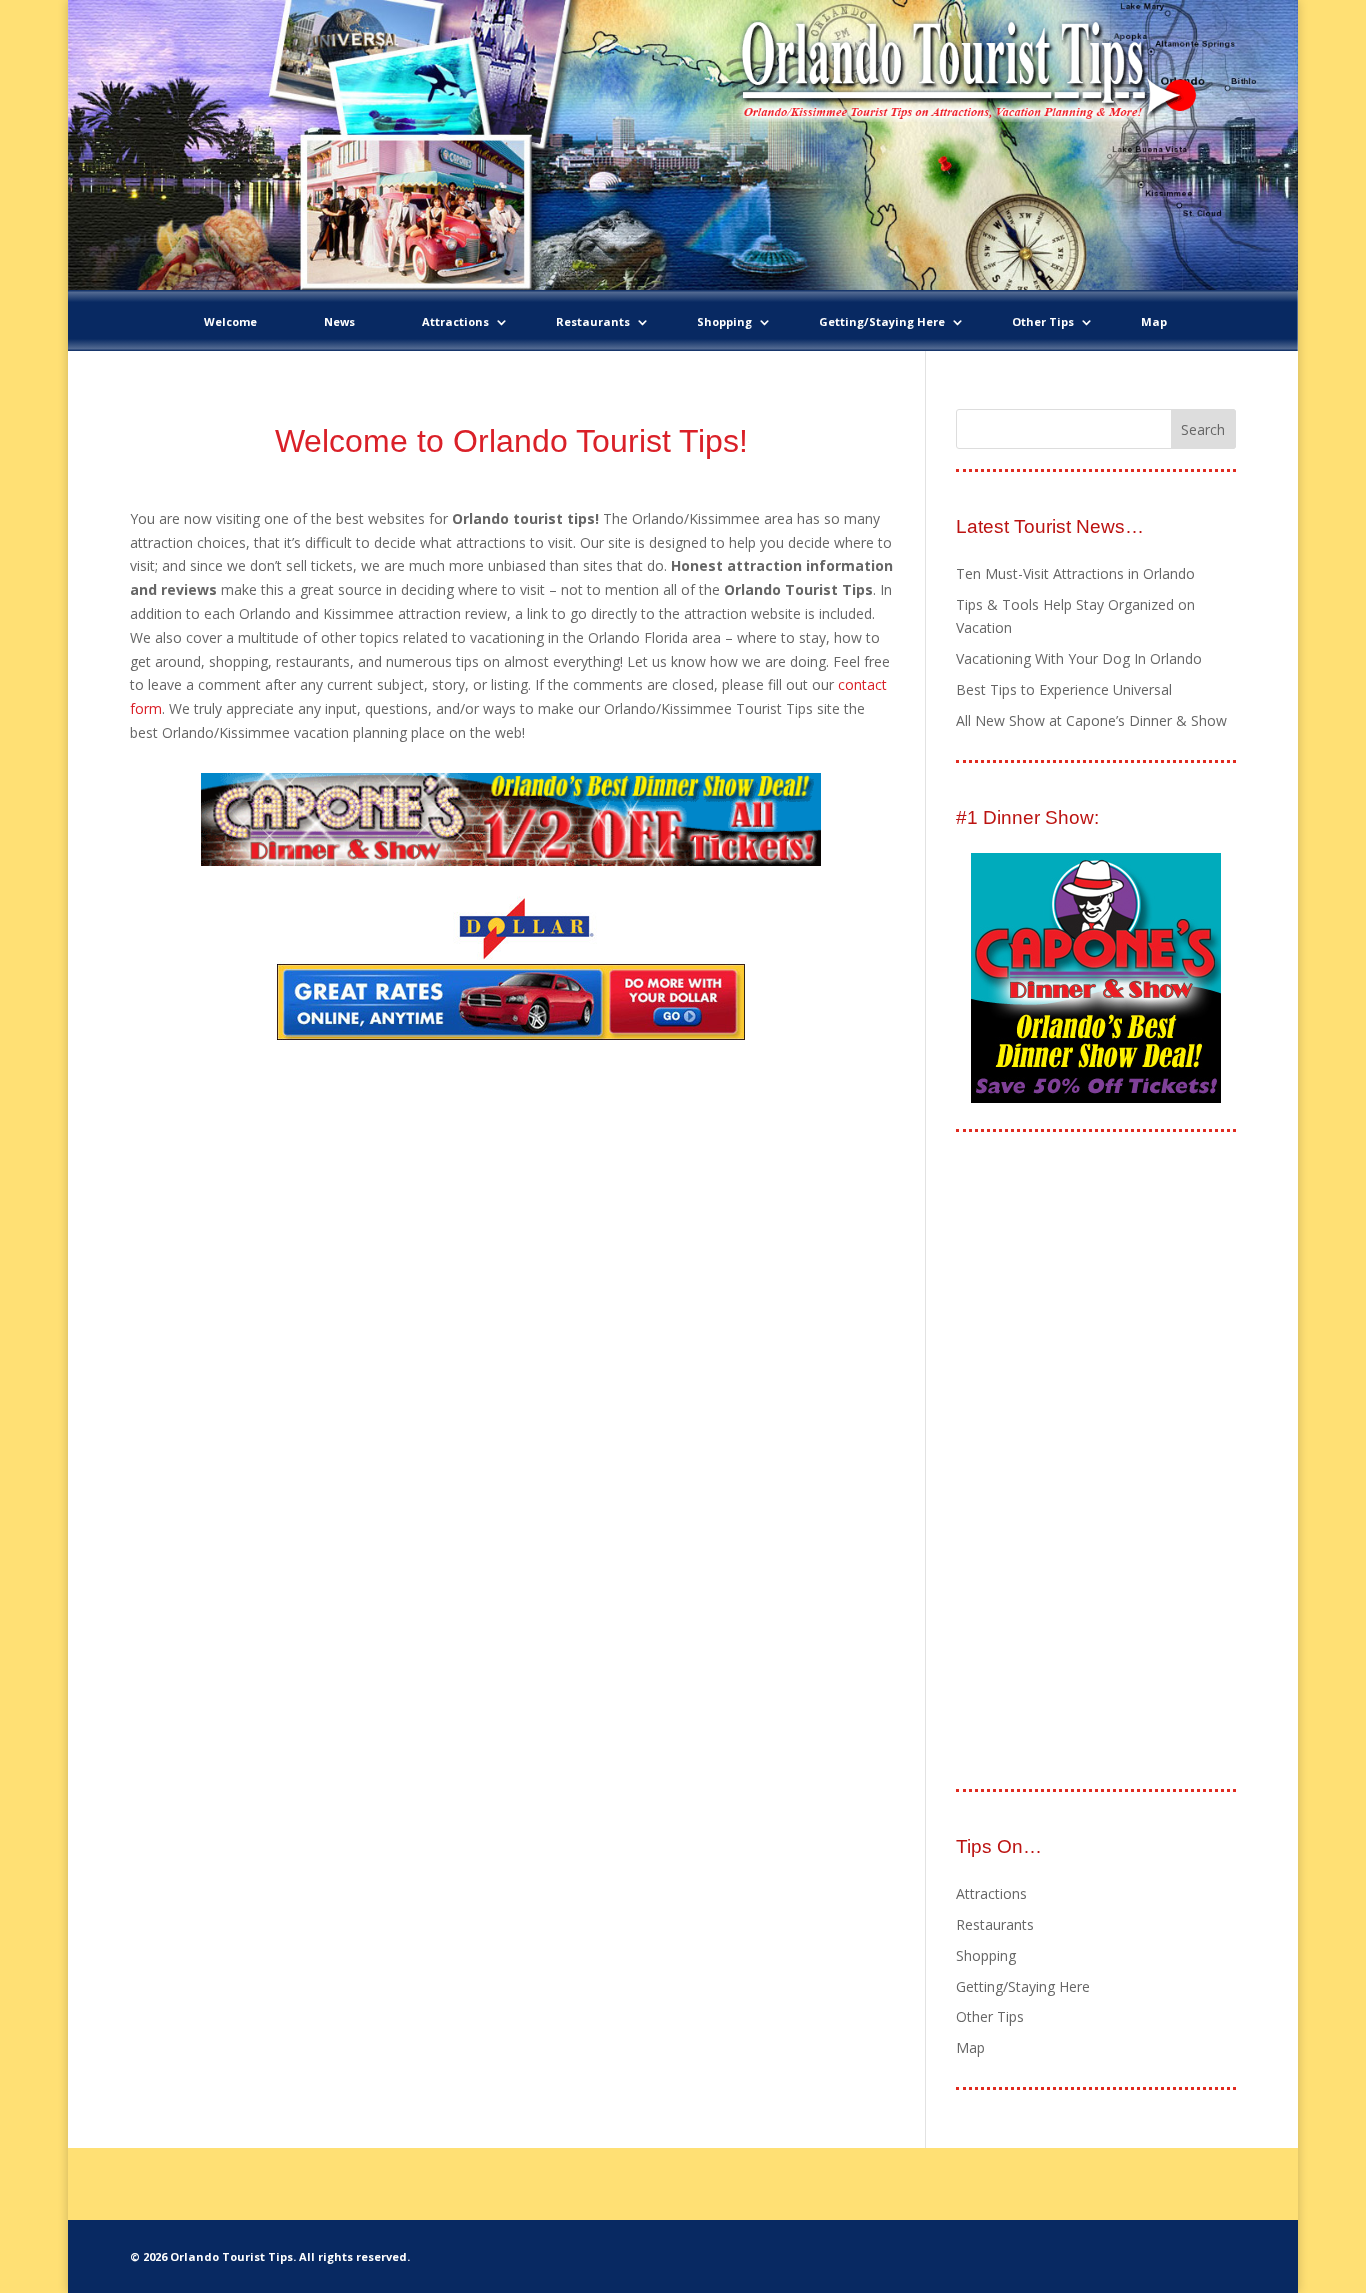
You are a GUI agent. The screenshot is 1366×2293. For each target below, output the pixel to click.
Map (1154, 321)
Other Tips (1043, 321)
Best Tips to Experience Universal (1064, 689)
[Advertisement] (1106, 1462)
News (339, 321)
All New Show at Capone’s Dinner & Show (1091, 720)
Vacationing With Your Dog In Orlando (1079, 658)
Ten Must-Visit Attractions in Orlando (1075, 573)
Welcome (230, 321)
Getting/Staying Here (882, 321)
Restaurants (593, 321)
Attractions (455, 321)
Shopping (724, 321)
